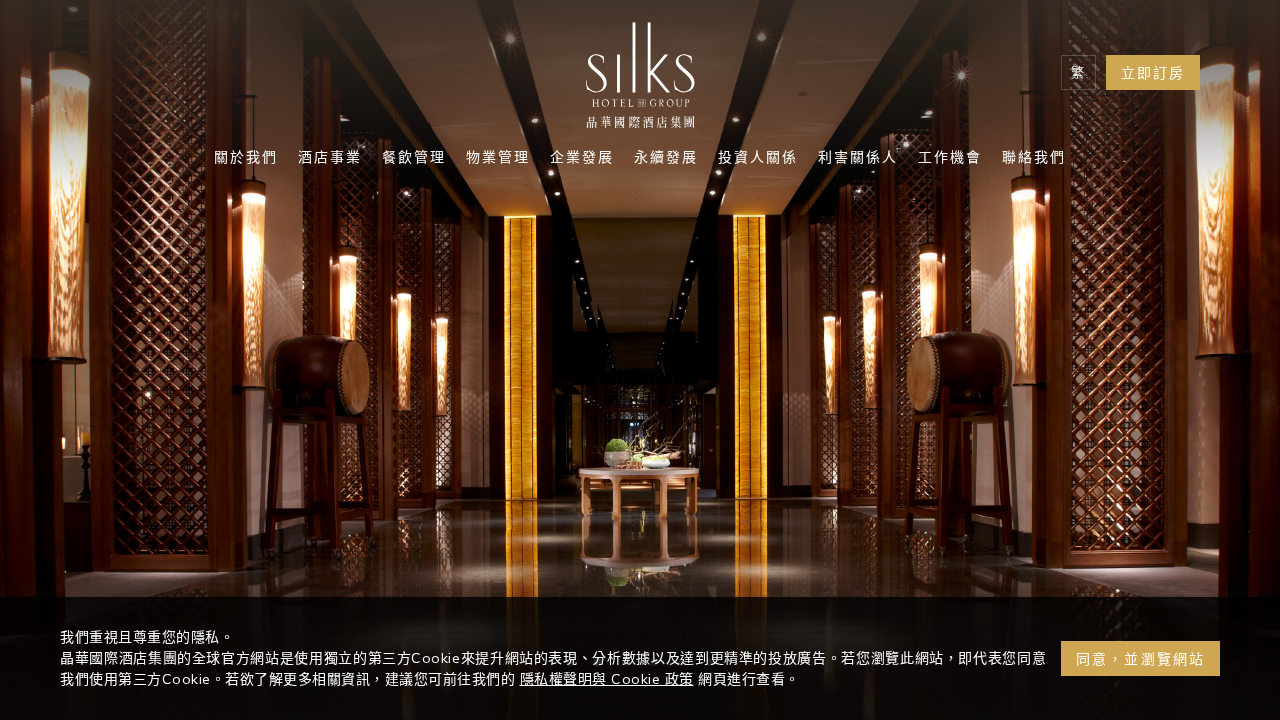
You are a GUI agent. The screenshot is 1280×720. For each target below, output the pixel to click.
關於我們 (246, 159)
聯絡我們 (1034, 159)
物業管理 (498, 159)
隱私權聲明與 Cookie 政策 (607, 679)
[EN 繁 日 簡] (1078, 72)
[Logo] (640, 80)
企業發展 (582, 159)
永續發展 (666, 159)
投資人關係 (758, 159)
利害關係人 (858, 159)
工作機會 (950, 159)
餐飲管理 (414, 159)
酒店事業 (330, 159)
